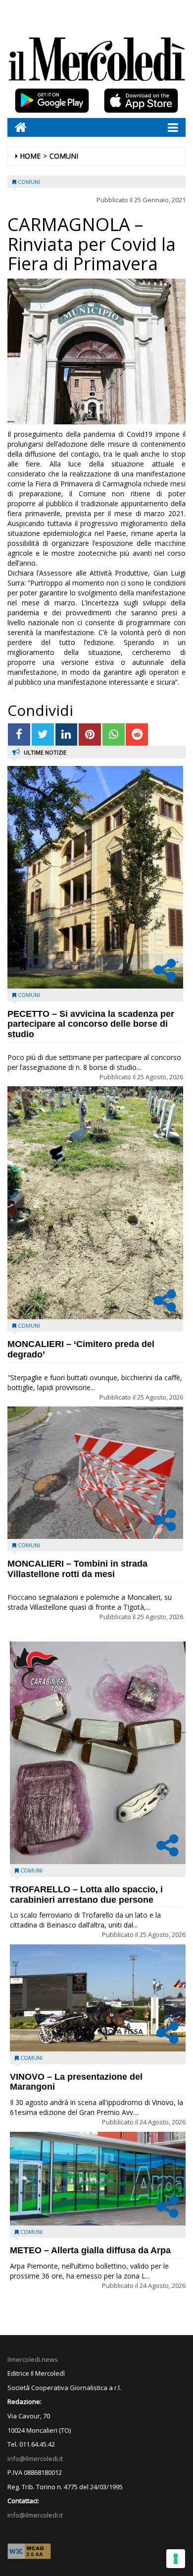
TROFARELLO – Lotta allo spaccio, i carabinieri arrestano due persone (86, 1895)
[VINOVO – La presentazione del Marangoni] (98, 1998)
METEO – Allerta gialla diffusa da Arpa (90, 2250)
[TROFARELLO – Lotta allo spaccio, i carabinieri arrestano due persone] (98, 1753)
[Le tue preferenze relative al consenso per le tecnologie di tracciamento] (176, 2559)
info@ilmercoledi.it (35, 2515)
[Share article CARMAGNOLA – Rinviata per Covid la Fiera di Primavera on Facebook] (19, 734)
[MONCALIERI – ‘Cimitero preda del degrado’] (95, 1202)
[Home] (17, 127)
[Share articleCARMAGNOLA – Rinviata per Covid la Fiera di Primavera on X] (43, 734)
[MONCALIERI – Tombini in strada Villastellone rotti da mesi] (95, 1472)
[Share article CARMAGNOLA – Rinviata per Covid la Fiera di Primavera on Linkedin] (67, 734)
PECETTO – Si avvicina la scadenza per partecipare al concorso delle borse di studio (91, 1024)
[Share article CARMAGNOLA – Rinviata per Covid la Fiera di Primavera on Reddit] (137, 734)
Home (30, 156)
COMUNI (64, 156)
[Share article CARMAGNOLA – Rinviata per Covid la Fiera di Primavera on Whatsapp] (114, 734)
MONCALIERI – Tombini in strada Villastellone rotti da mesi (77, 1569)
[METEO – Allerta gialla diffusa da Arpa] (98, 2179)
